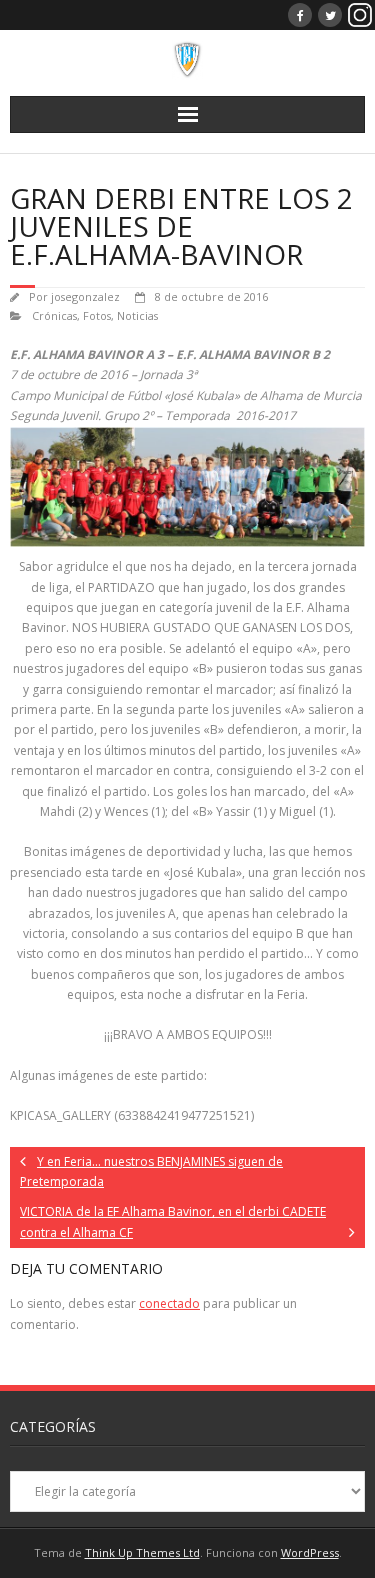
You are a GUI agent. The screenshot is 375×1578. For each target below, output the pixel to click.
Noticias (137, 315)
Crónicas (54, 315)
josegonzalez (85, 296)
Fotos (97, 315)
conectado (169, 1303)
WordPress (310, 1552)
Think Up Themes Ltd (142, 1552)
